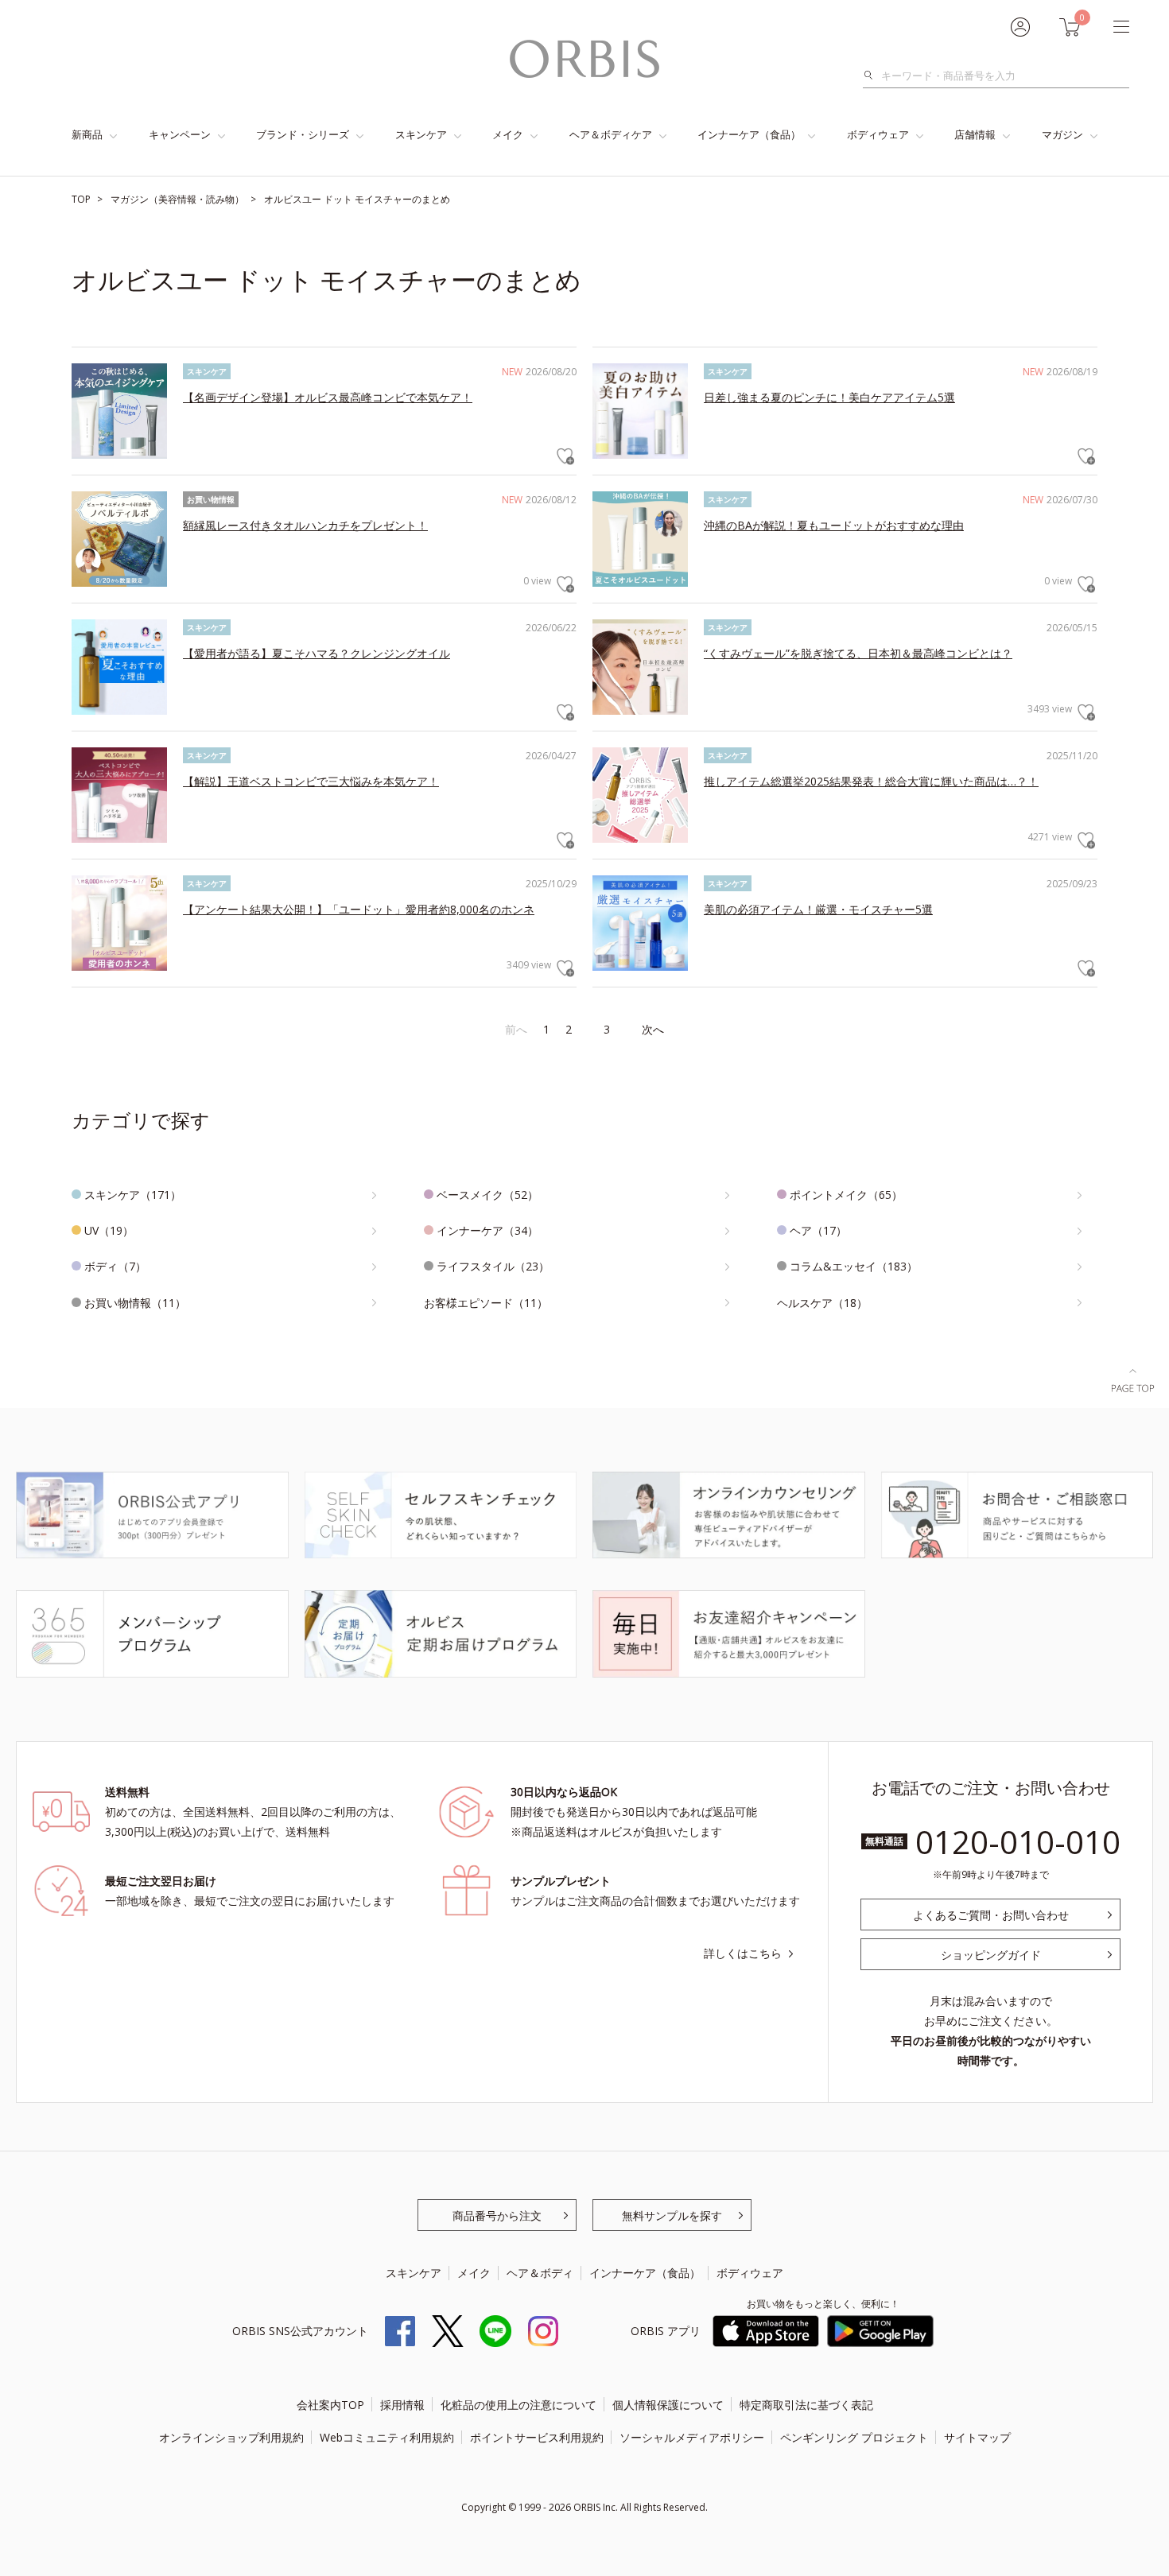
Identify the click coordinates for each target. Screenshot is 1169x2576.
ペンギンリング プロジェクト (854, 2437)
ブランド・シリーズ (303, 134)
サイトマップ (977, 2437)
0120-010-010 (1018, 1842)
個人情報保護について (668, 2405)
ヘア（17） (818, 1230)
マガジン (1062, 134)
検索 (873, 76)
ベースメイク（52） (487, 1195)
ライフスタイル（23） (493, 1266)
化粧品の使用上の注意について (518, 2405)
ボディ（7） (115, 1266)
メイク (508, 134)
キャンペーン (180, 134)
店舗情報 (975, 134)
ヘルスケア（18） (822, 1303)
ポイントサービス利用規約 (537, 2437)
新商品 (87, 134)
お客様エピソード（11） (486, 1303)
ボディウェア (878, 134)
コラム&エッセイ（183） (854, 1266)
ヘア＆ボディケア (611, 134)
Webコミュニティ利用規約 (387, 2437)
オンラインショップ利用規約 (231, 2437)
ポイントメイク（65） (846, 1195)
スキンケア (421, 134)
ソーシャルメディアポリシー (692, 2437)
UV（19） (109, 1230)
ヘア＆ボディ (540, 2273)
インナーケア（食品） (749, 134)
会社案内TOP (330, 2405)
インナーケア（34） (487, 1230)
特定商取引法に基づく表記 (806, 2405)
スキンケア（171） (133, 1195)
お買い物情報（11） (135, 1303)
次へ (653, 1029)
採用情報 (402, 2405)
